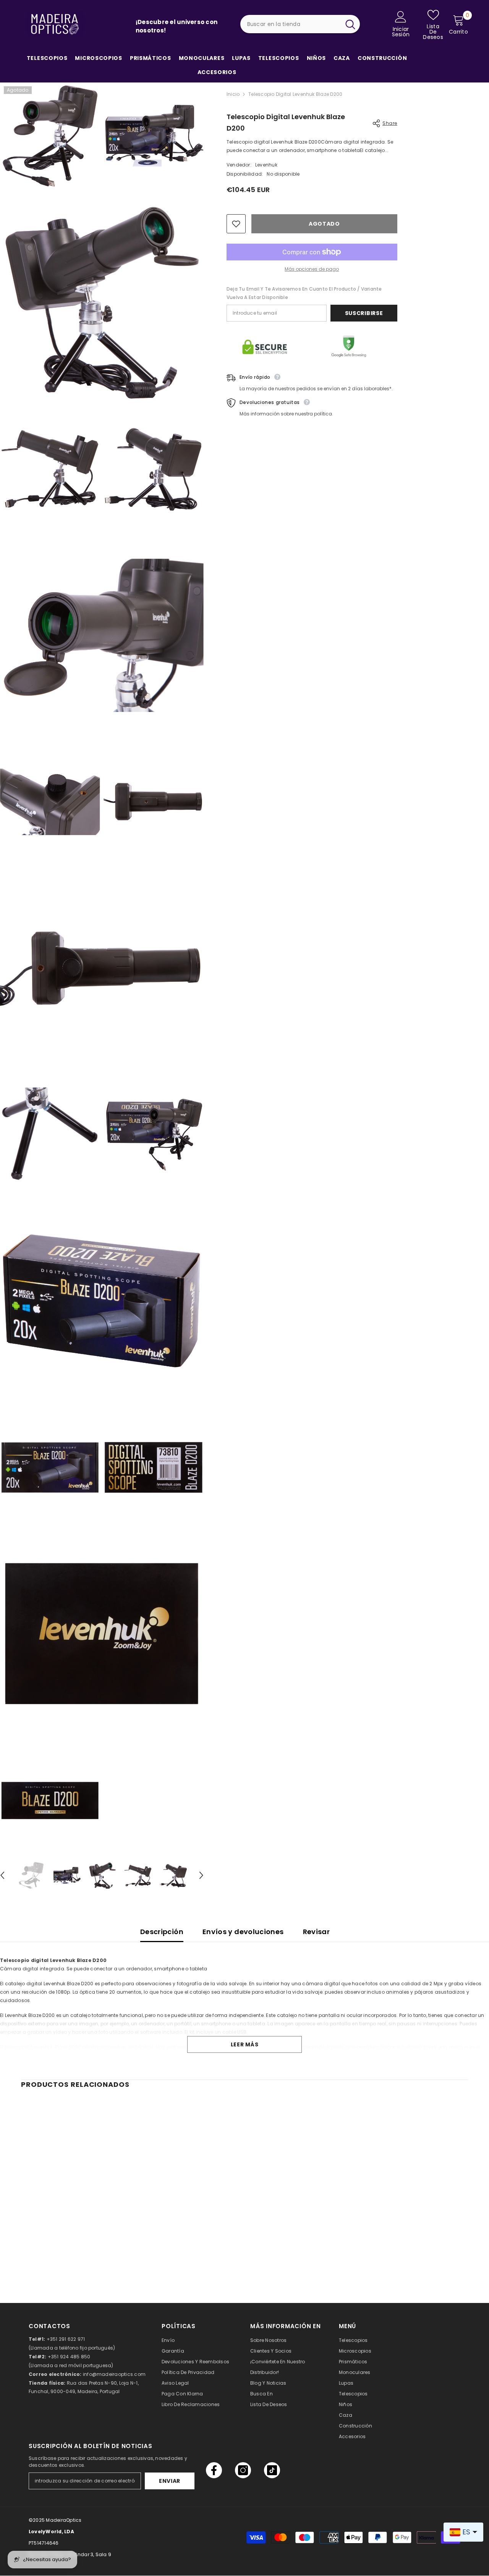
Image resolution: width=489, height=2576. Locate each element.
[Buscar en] (300, 24)
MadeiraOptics (64, 2520)
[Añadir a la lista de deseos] (236, 224)
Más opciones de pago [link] (312, 269)
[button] (201, 1875)
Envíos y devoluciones (243, 1932)
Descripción (162, 1932)
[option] (31, 1876)
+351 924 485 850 (69, 2357)
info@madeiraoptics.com (114, 2374)
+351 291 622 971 (66, 2339)
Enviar (170, 2481)
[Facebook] (214, 2470)
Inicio (233, 94)
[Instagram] (243, 2470)
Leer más (245, 2044)
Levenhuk (266, 165)
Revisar (317, 1932)
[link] (73, 2251)
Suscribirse (364, 313)
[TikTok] (272, 2470)
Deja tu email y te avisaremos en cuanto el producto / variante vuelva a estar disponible (304, 293)
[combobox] (290, 24)
